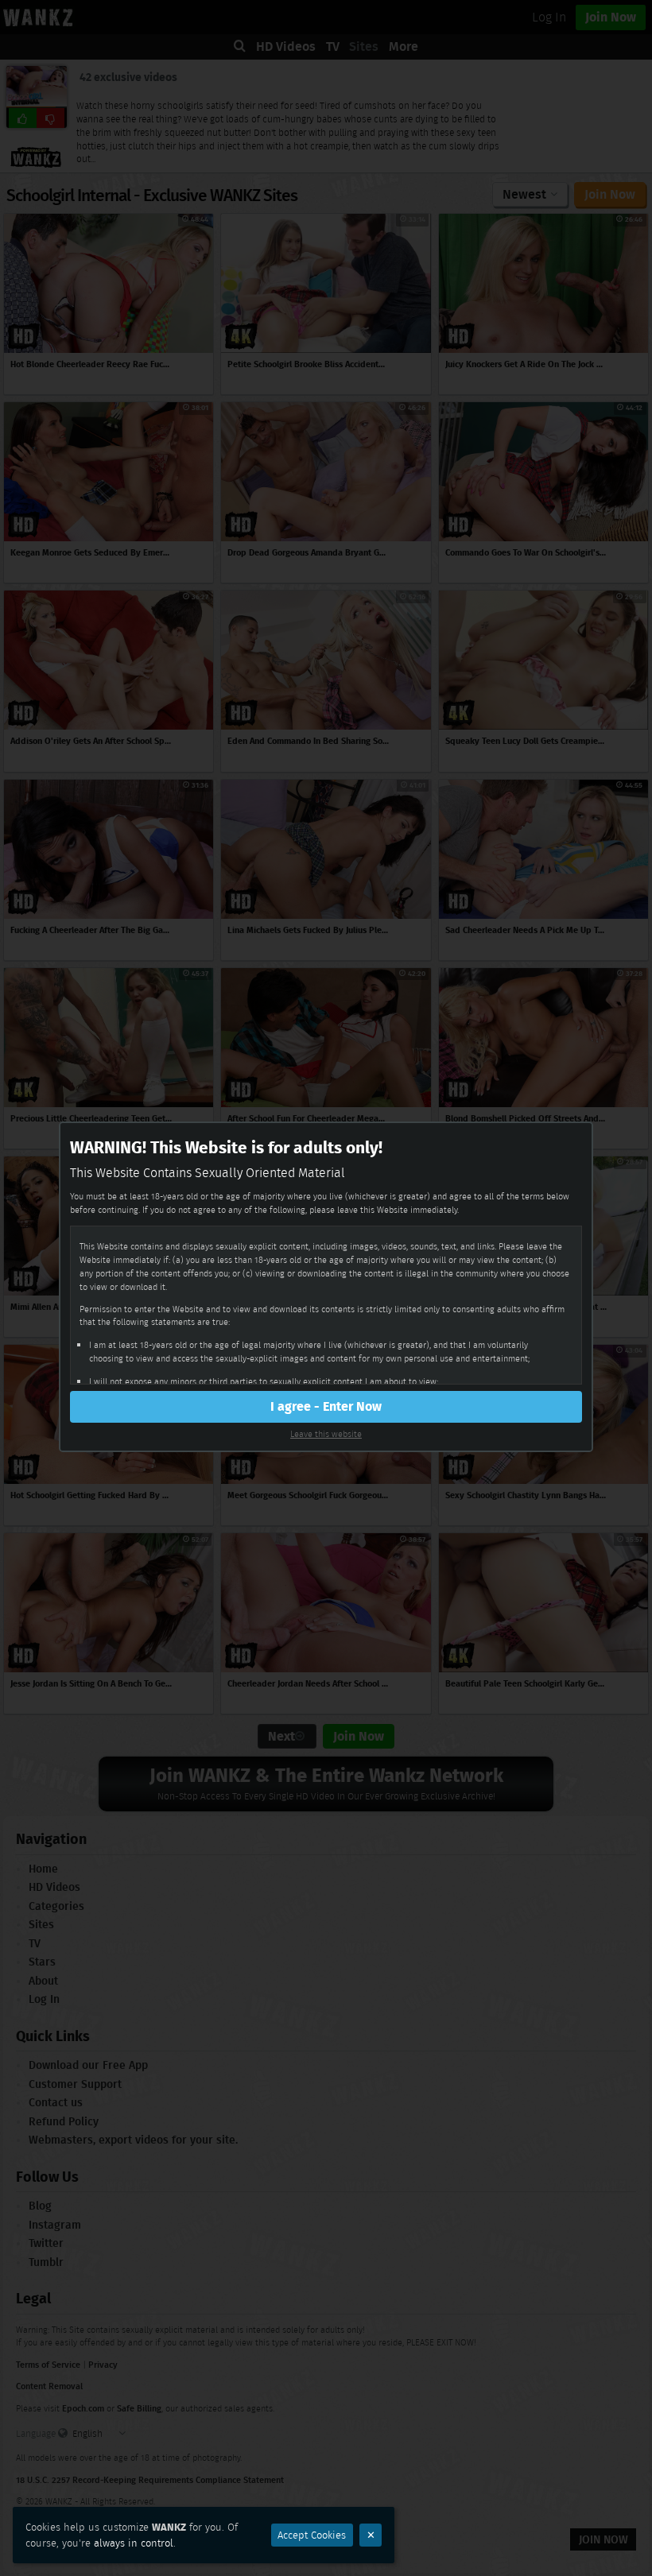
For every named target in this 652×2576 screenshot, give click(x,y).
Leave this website (326, 1434)
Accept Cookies (312, 2535)
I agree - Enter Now (326, 1406)
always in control (134, 2543)
